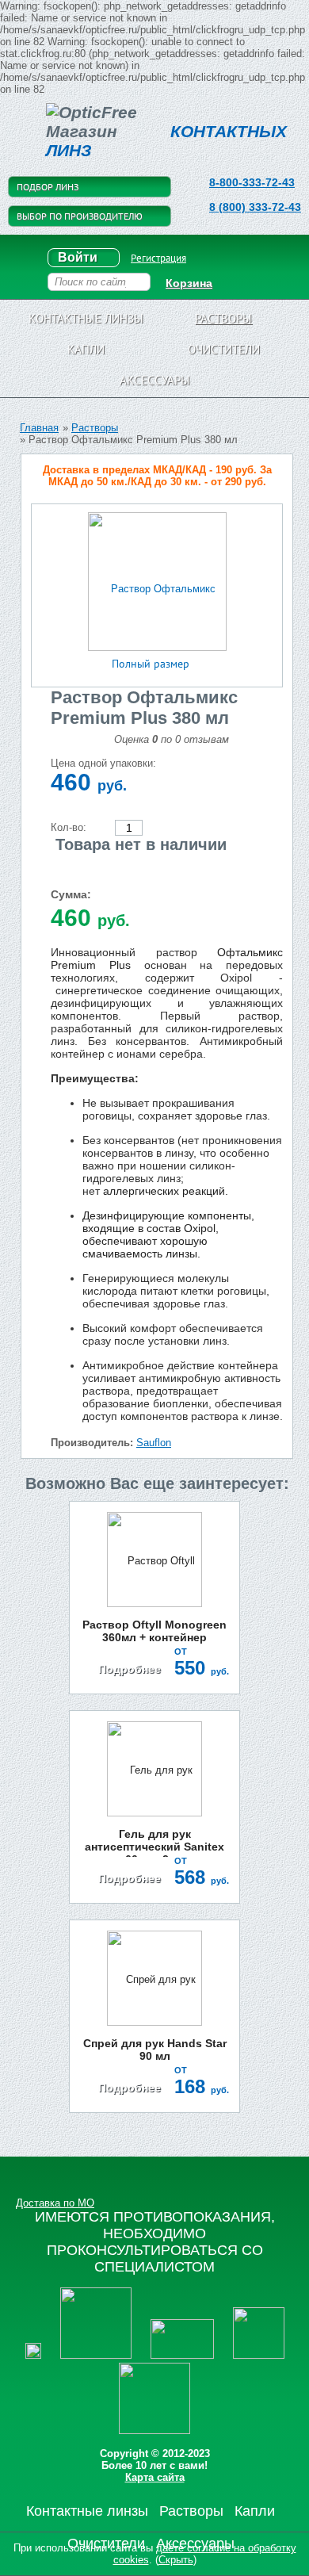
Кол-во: (69, 827)
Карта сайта (155, 2477)
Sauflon (154, 1443)
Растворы (95, 428)
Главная (39, 428)
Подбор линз (48, 187)
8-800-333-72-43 (252, 182)
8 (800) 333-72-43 (255, 207)
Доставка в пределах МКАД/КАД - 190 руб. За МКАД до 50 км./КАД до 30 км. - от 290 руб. (157, 476)
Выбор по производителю (80, 216)
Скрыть (176, 2560)
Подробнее (130, 1669)
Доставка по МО (55, 2203)
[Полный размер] (157, 581)
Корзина (189, 283)
